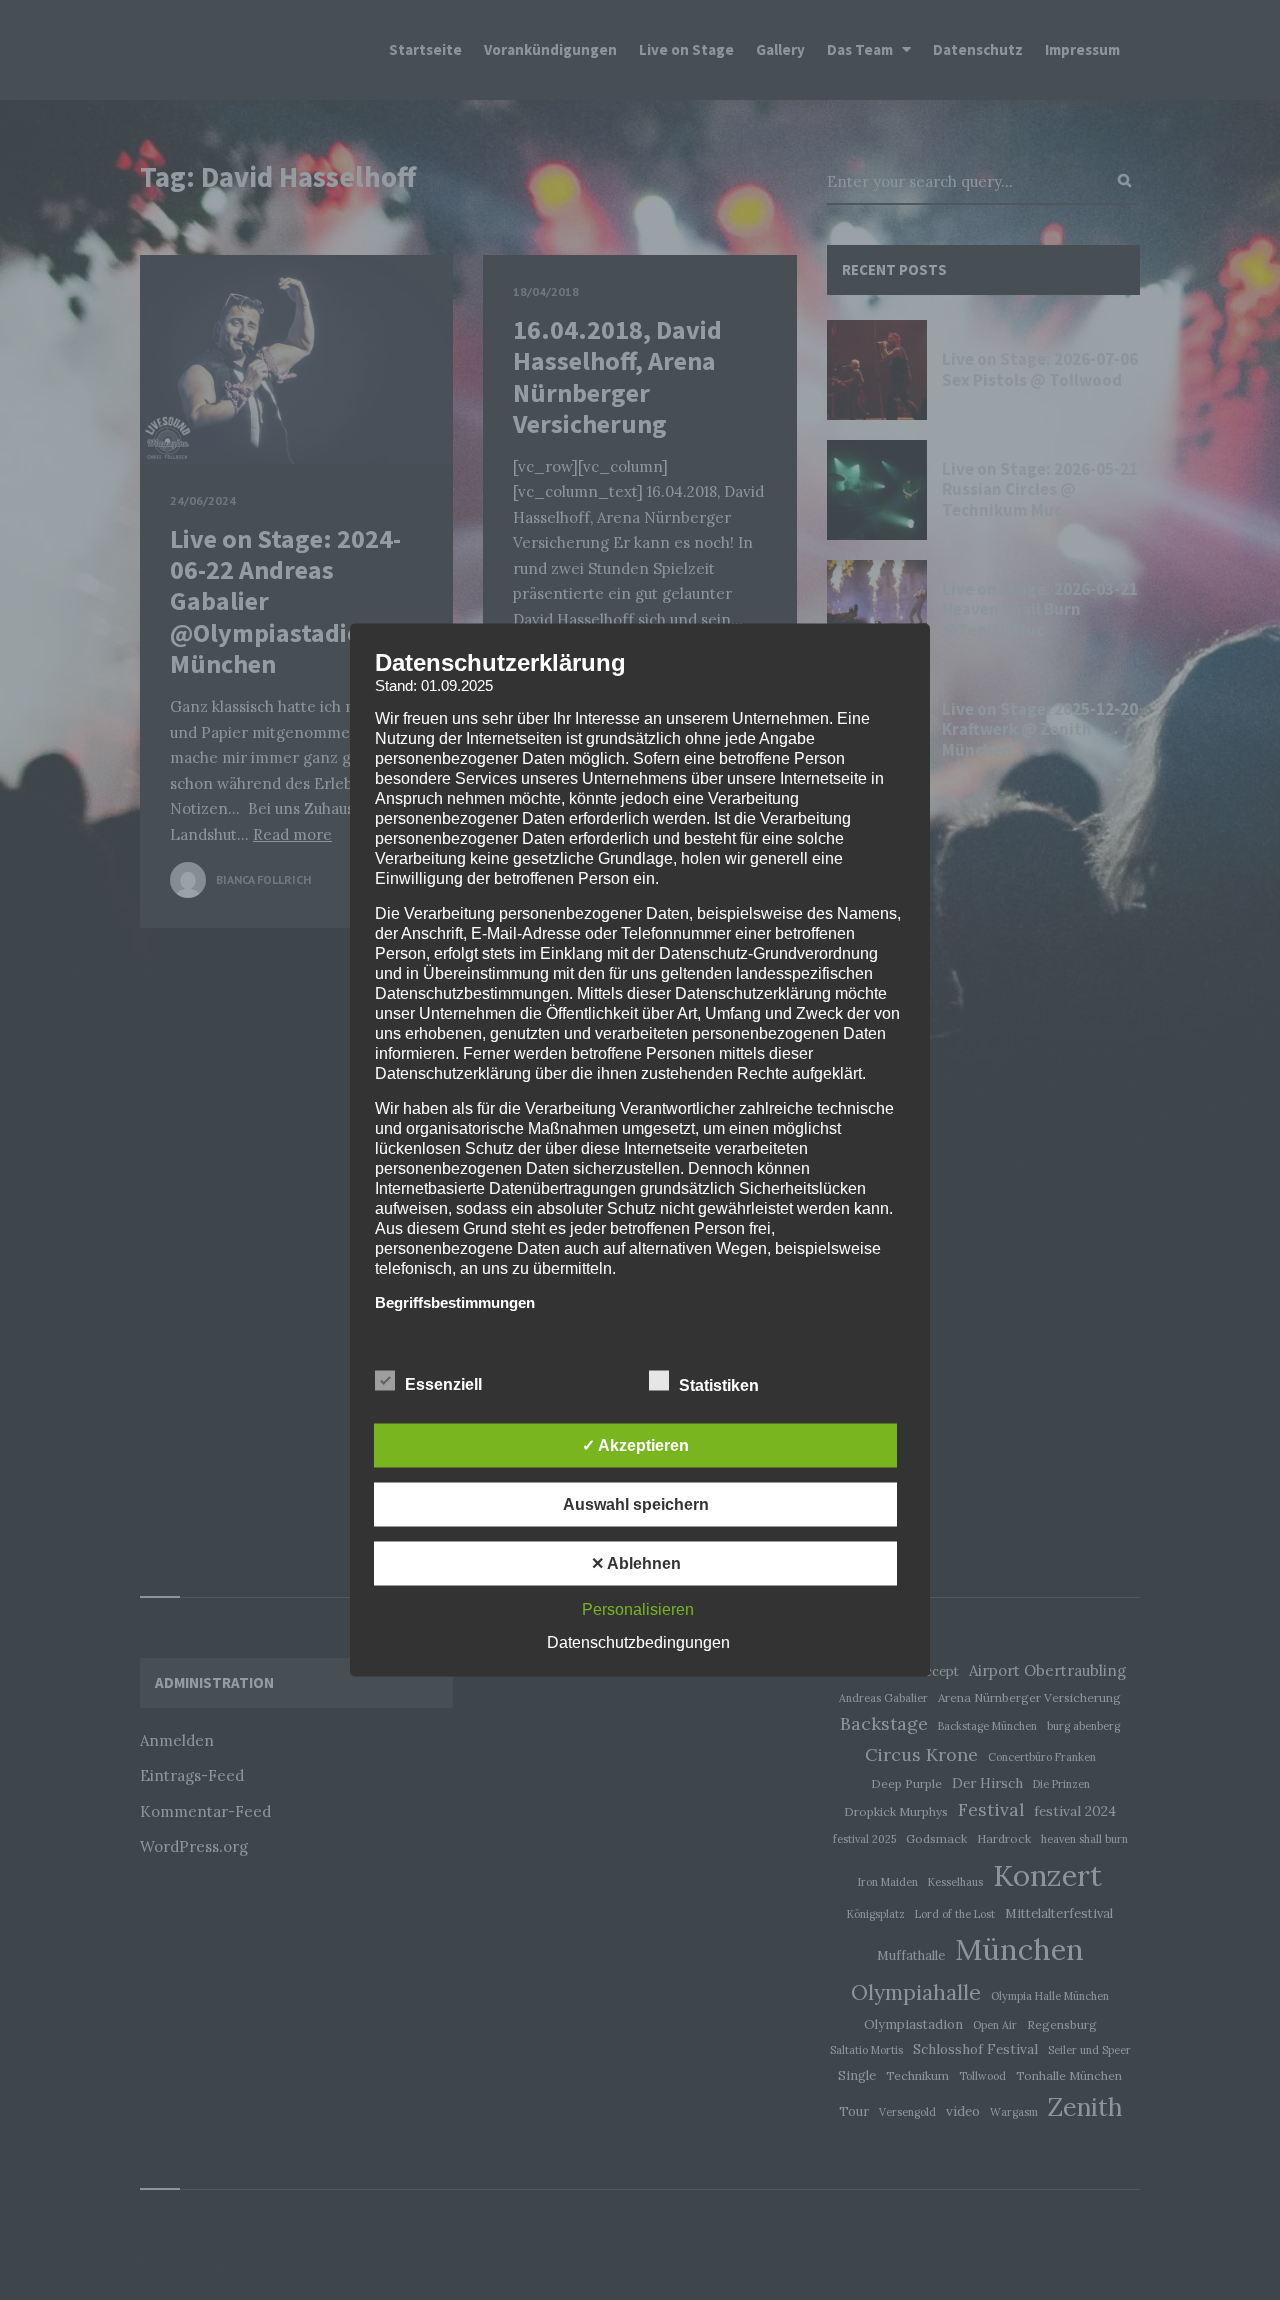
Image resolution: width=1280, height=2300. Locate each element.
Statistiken (721, 1385)
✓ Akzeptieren (635, 1445)
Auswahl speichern (636, 1504)
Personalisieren (638, 1609)
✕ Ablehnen (636, 1563)
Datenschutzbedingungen (638, 1642)
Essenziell (445, 1384)
